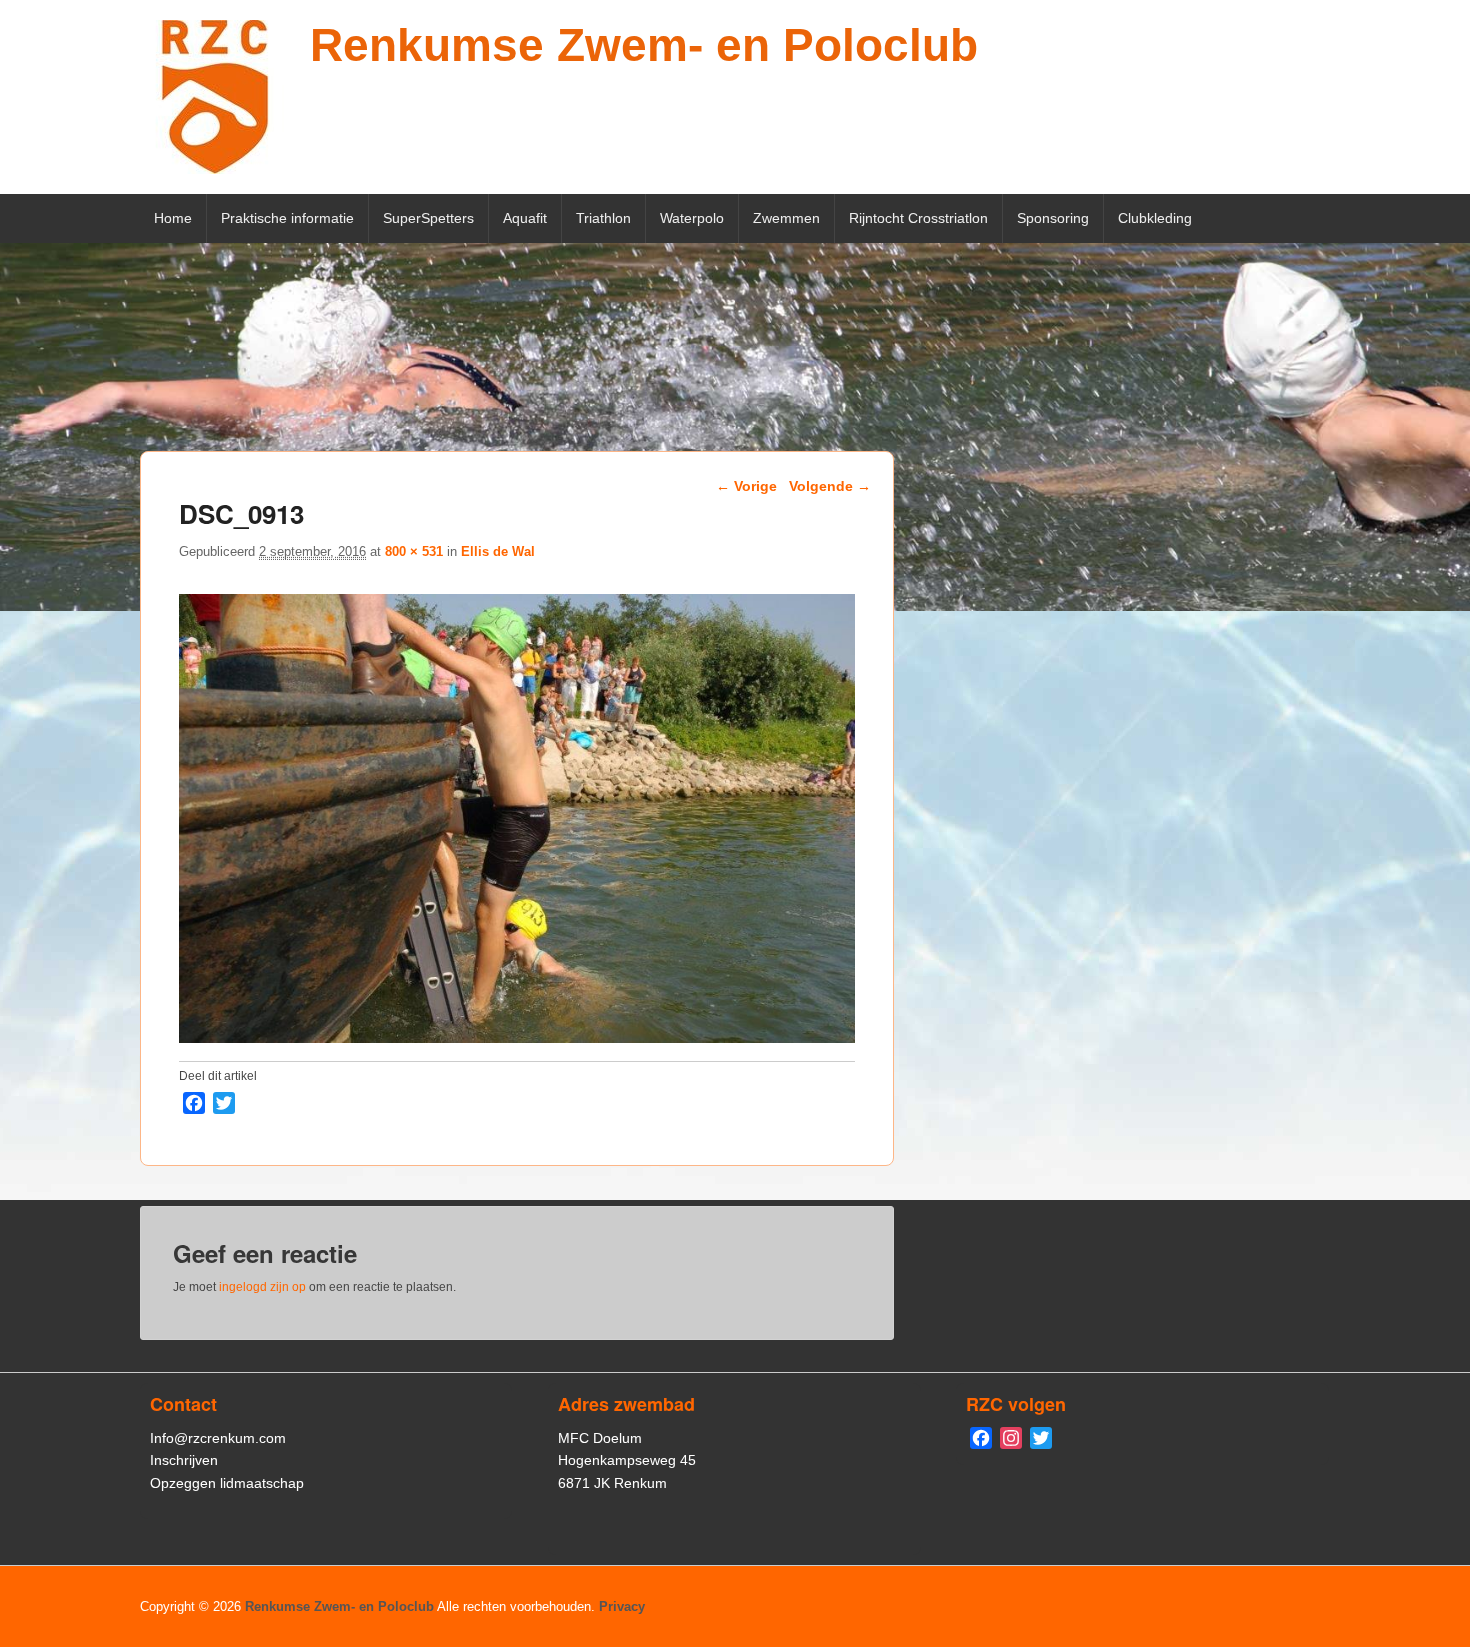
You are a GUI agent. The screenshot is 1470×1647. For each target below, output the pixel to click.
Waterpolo (692, 218)
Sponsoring (1053, 218)
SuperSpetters (428, 218)
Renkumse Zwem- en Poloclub (644, 45)
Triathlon (603, 218)
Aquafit (525, 218)
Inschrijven (184, 1460)
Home (173, 218)
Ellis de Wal (498, 551)
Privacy (622, 1606)
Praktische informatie (287, 218)
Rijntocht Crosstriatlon (918, 218)
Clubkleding (1155, 218)
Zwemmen (786, 218)
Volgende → (830, 486)
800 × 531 (414, 551)
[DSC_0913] (517, 1037)
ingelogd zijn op (262, 1287)
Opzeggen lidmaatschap (227, 1483)
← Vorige (746, 486)
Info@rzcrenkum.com (218, 1438)
